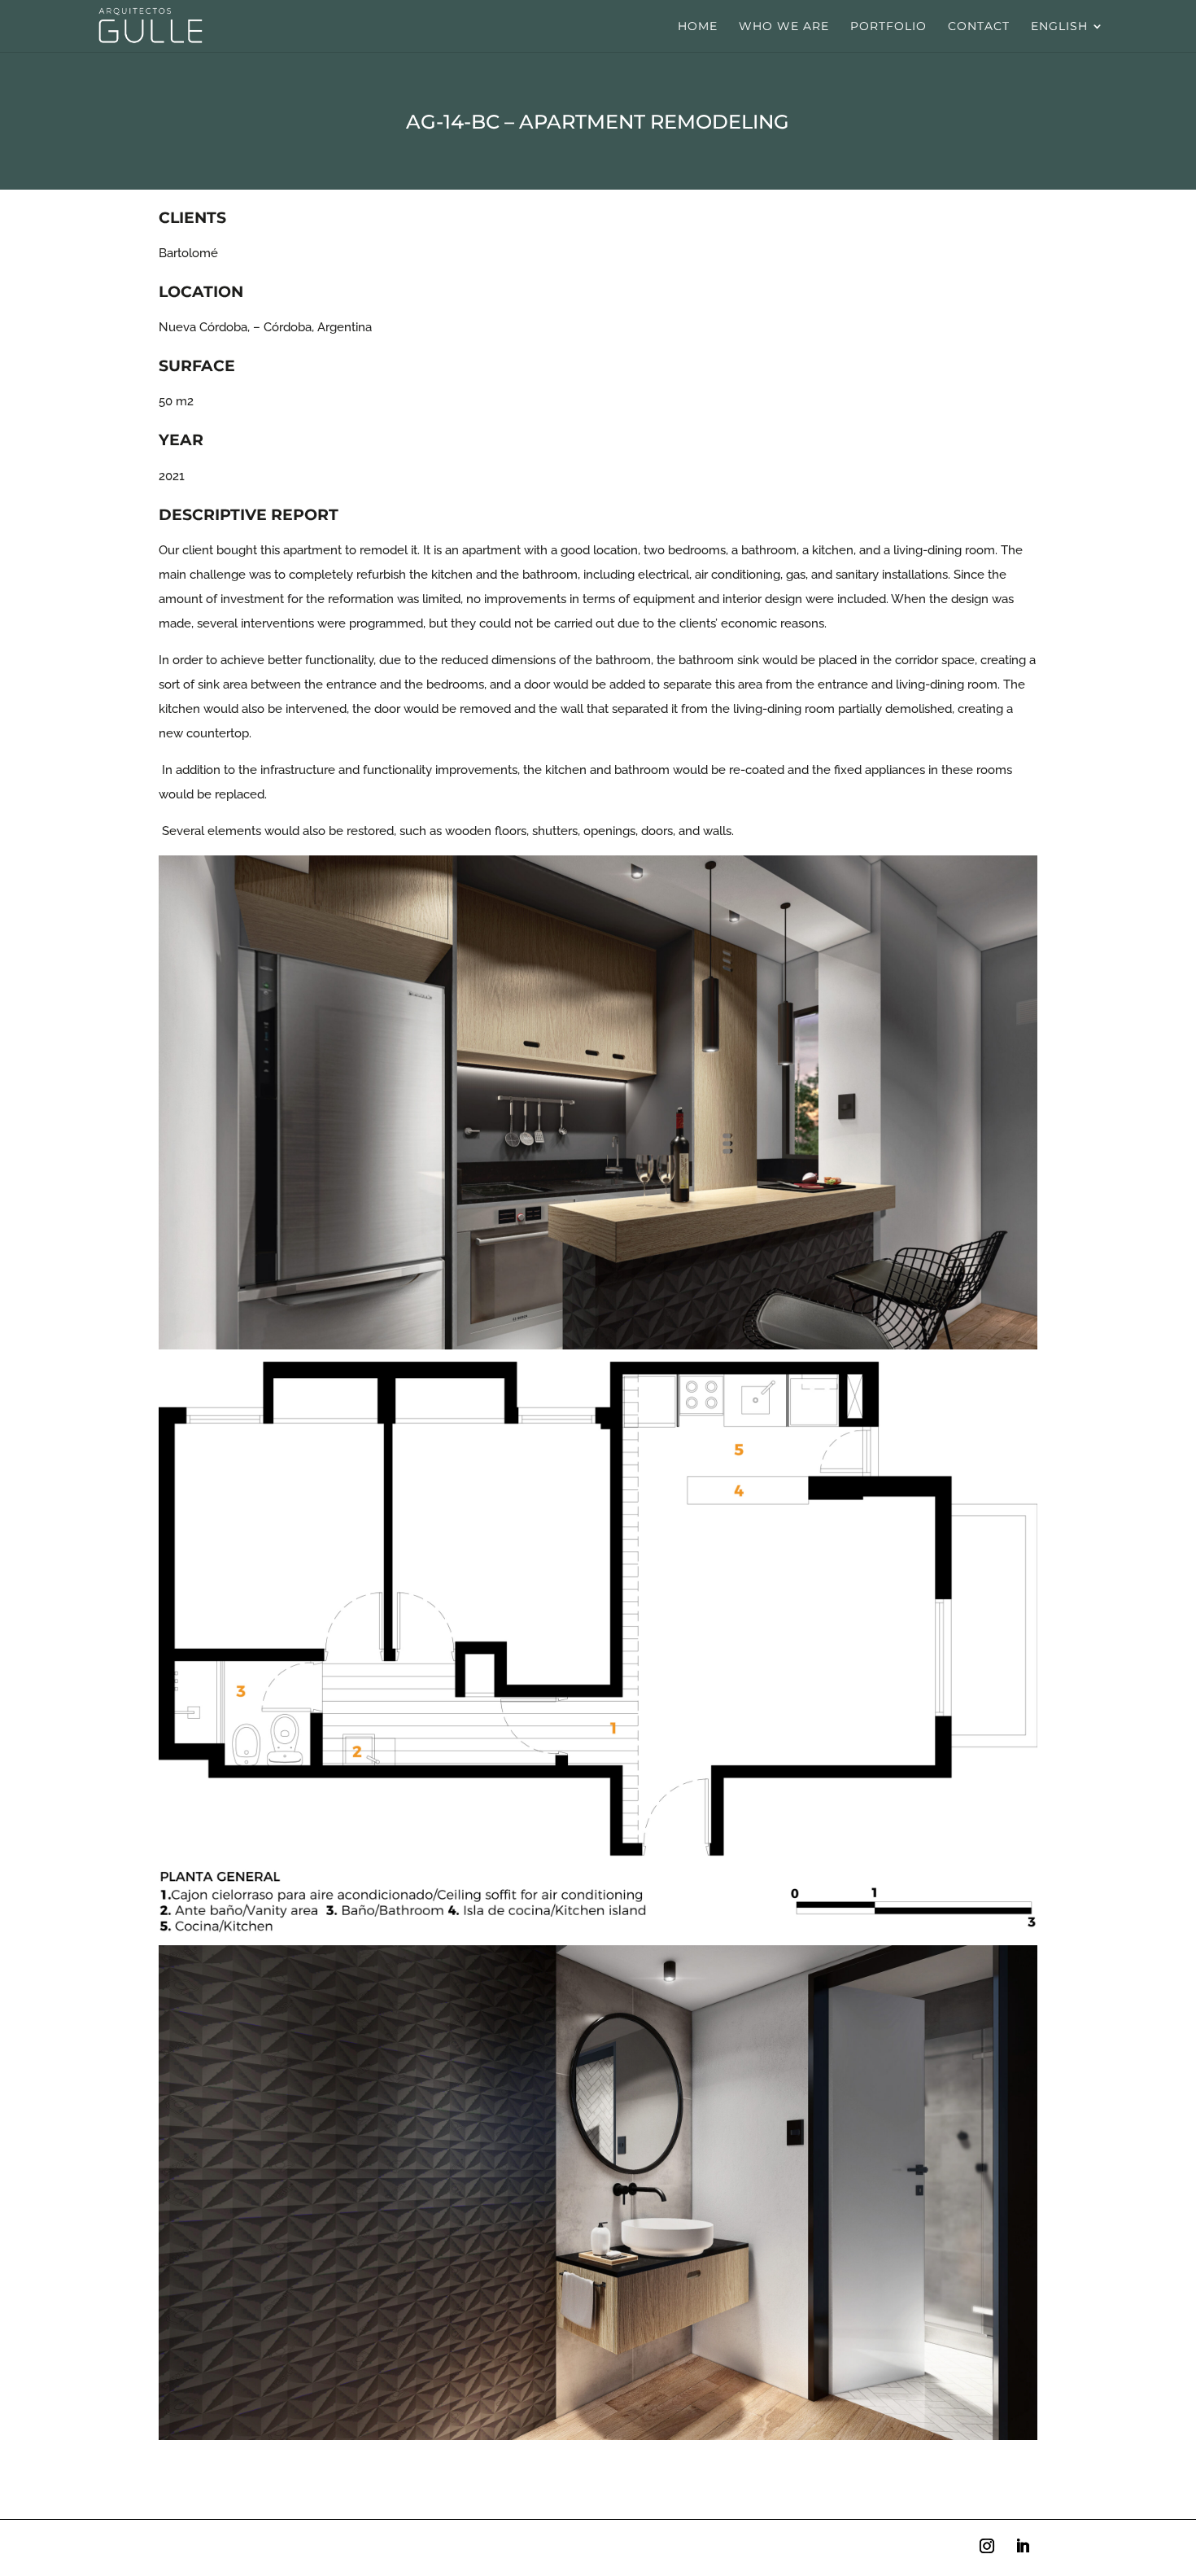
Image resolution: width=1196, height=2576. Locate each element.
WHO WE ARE (784, 27)
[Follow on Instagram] (987, 2546)
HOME (698, 27)
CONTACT (979, 27)
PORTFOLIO (888, 27)
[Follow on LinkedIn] (1023, 2546)
